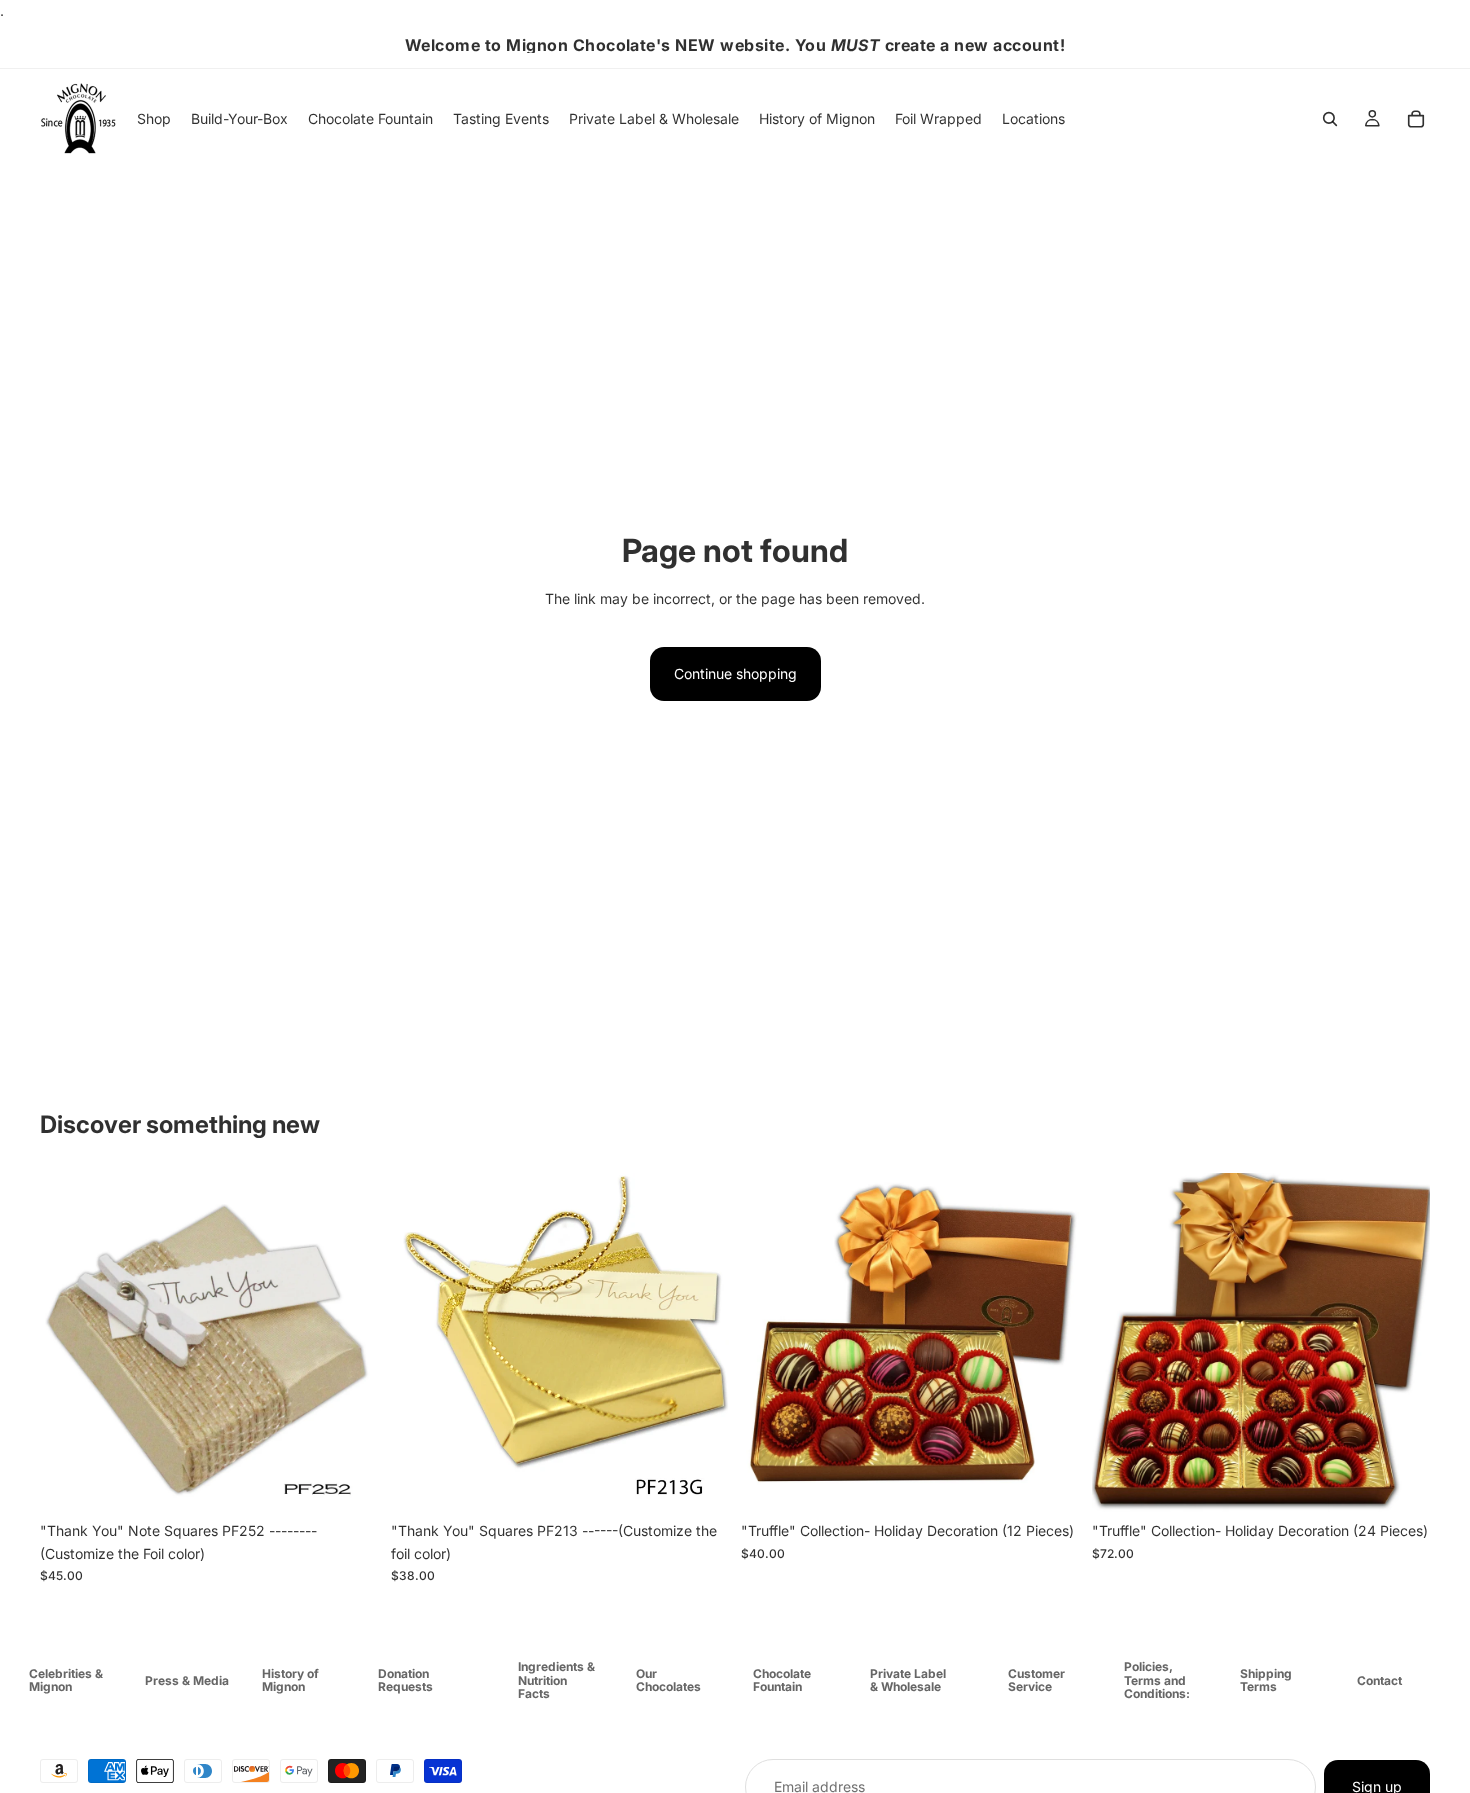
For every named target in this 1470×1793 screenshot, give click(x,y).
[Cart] (1416, 119)
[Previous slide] (421, 1343)
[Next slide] (699, 1343)
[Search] (1330, 119)
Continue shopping (735, 673)
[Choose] (348, 1481)
